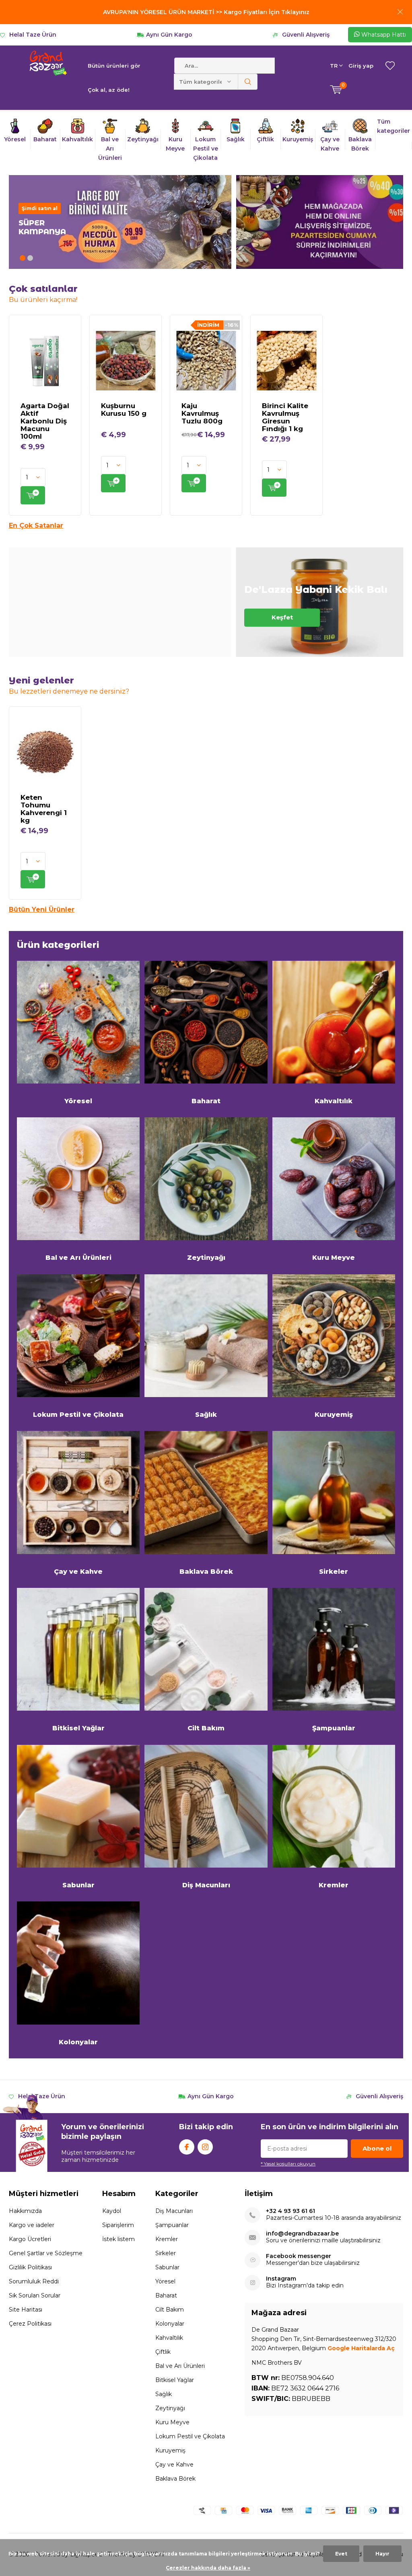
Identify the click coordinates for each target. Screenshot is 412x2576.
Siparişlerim (118, 2225)
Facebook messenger (299, 2256)
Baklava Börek (206, 1572)
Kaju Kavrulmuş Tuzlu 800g (202, 413)
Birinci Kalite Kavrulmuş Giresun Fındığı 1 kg (285, 417)
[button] (23, 258)
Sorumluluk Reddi (34, 2281)
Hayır (382, 2554)
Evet (341, 2554)
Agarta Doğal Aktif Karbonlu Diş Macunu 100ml (45, 421)
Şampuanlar (334, 1728)
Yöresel (78, 1101)
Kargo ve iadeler (32, 2225)
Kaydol (112, 2211)
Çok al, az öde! (109, 90)
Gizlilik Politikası (30, 2267)
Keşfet (320, 602)
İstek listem (118, 2239)
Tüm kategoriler (393, 126)
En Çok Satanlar (36, 525)
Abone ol (377, 2148)
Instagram (205, 2147)
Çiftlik (163, 2352)
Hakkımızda (25, 2211)
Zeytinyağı (206, 1258)
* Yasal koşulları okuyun (288, 2164)
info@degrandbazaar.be (302, 2234)
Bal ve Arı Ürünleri (78, 1258)
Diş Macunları (206, 1885)
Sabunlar (78, 1885)
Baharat (206, 1101)
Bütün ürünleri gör (114, 66)
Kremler (334, 1885)
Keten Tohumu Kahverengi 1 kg (44, 809)
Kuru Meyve (334, 1258)
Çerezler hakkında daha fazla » (208, 2568)
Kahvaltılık (334, 1101)
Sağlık (206, 1415)
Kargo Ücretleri (30, 2239)
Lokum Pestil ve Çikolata (78, 1415)
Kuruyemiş (334, 1415)
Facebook (187, 2147)
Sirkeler (334, 1572)
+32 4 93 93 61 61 (290, 2211)
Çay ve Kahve (78, 1572)
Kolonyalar (78, 2042)
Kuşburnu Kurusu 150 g (124, 410)
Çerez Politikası (30, 2324)
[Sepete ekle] (33, 495)
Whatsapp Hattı (383, 35)
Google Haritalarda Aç (361, 2348)
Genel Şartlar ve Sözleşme (46, 2253)
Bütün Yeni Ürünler (42, 909)
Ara (248, 82)
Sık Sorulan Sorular (35, 2295)
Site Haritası (26, 2310)
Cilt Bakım (206, 1728)
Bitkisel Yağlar (78, 1728)
